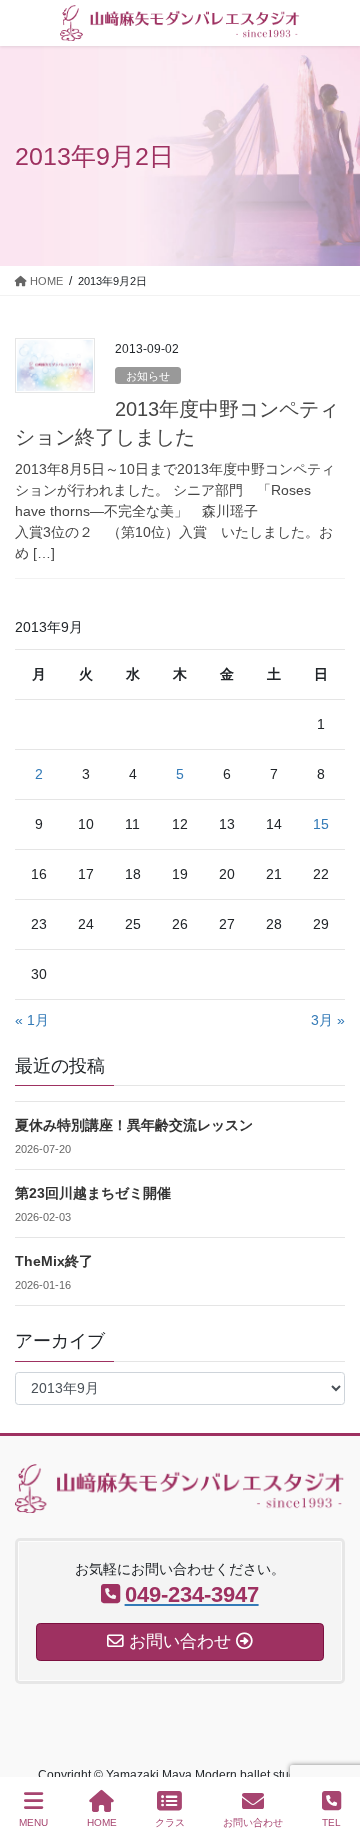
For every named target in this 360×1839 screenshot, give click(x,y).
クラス (170, 1822)
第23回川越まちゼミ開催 (93, 1193)
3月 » (328, 1020)
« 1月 (32, 1020)
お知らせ (148, 376)
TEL (331, 1822)
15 (321, 824)
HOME (102, 1822)
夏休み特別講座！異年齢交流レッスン (134, 1125)
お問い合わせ (253, 1822)
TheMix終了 (54, 1261)
